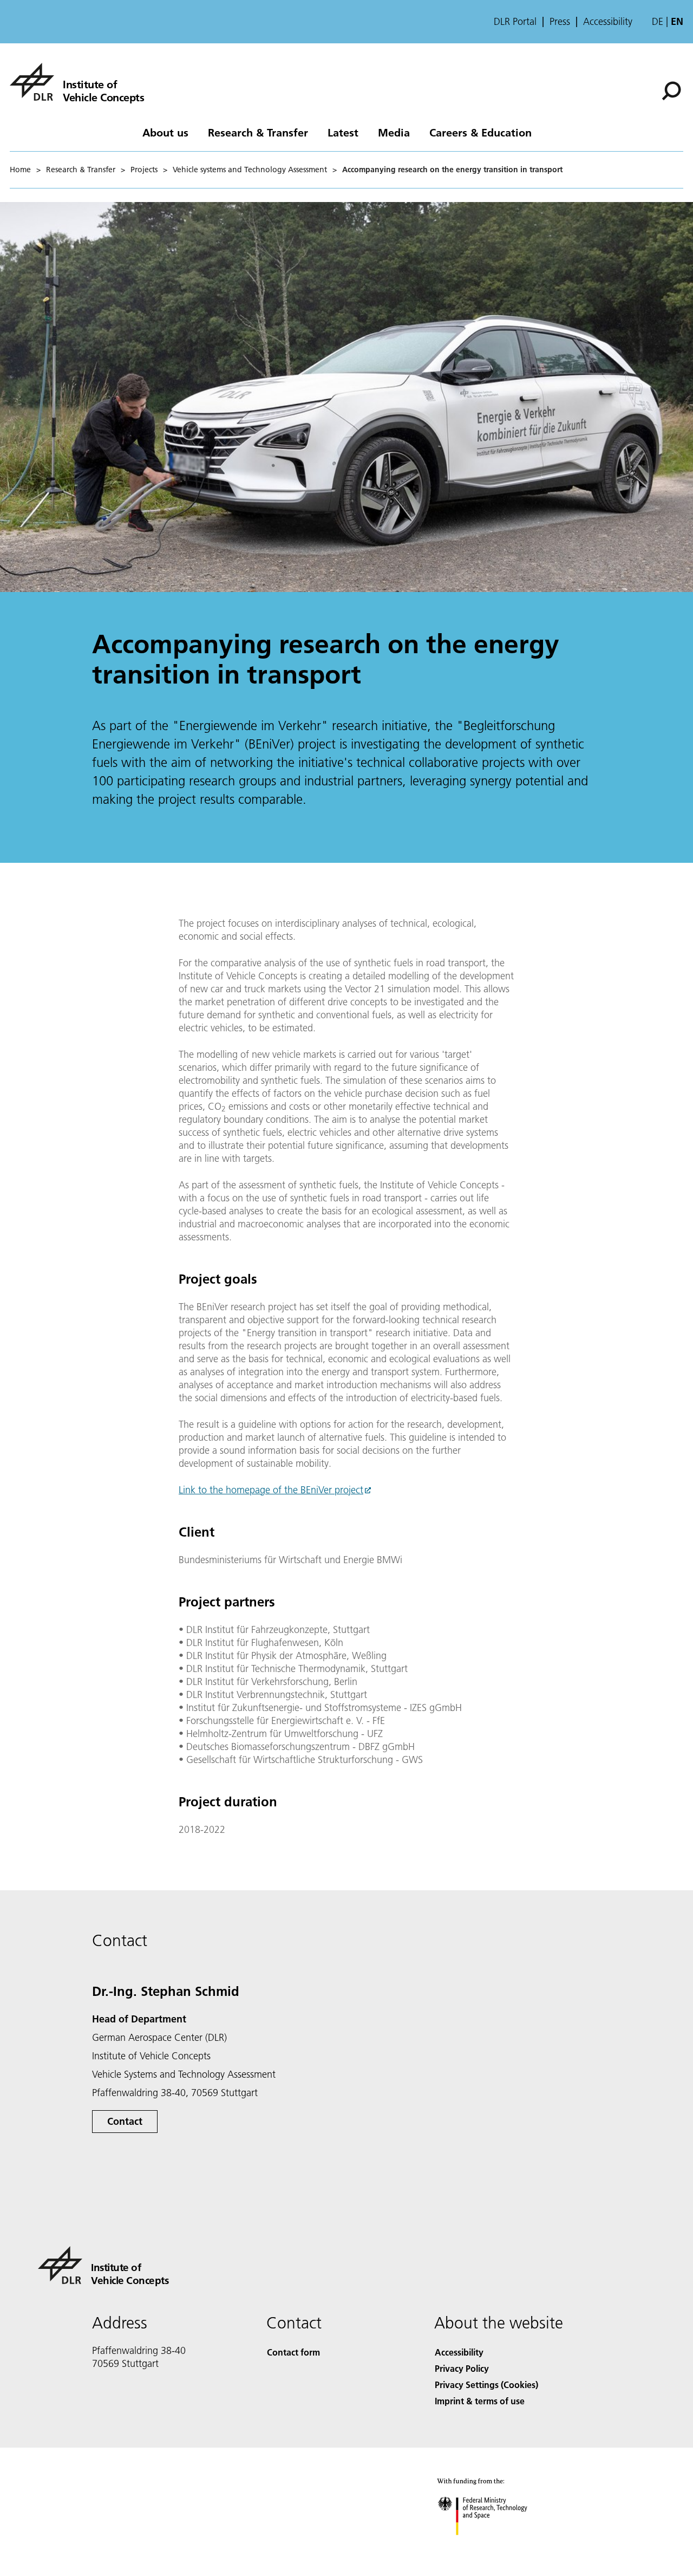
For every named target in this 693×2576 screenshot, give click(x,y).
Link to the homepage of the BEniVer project (271, 1490)
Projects (144, 170)
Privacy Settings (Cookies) (486, 2385)
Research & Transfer (258, 132)
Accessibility (608, 22)
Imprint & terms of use (480, 2401)
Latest (343, 132)
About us (165, 132)
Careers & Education (480, 132)
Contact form (293, 2352)
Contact (125, 2121)
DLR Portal (515, 22)
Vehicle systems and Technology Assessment (250, 170)
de (658, 21)
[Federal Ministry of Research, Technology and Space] (497, 2546)
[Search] (673, 90)
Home (20, 170)
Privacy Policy (462, 2368)
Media (394, 132)
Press (560, 22)
